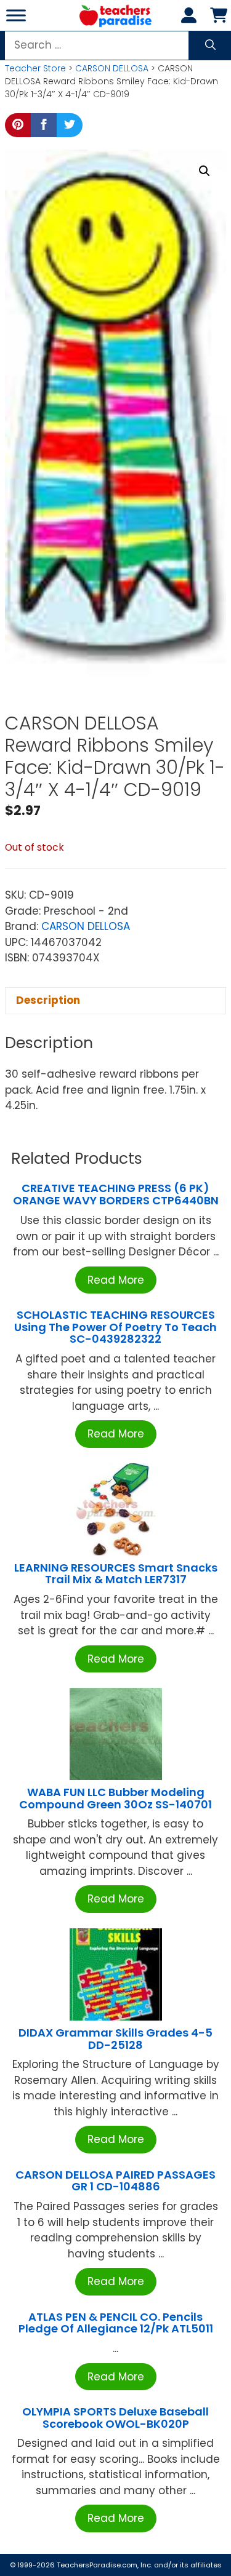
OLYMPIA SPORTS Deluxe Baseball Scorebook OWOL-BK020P (115, 2418)
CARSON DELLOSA (112, 68)
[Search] (210, 46)
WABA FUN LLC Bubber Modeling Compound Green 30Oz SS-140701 (115, 1798)
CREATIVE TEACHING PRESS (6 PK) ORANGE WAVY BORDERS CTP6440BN (116, 1194)
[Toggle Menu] (16, 15)
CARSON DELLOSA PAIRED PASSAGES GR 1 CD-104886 (115, 2181)
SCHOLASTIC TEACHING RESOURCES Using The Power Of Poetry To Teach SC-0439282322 (115, 1327)
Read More (116, 1280)
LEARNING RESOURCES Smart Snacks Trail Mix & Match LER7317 (116, 1574)
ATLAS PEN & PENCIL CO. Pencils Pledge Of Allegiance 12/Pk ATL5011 (116, 2323)
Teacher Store (35, 68)
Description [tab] (48, 1000)
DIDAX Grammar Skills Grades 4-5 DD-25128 (115, 2039)
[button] (205, 171)
